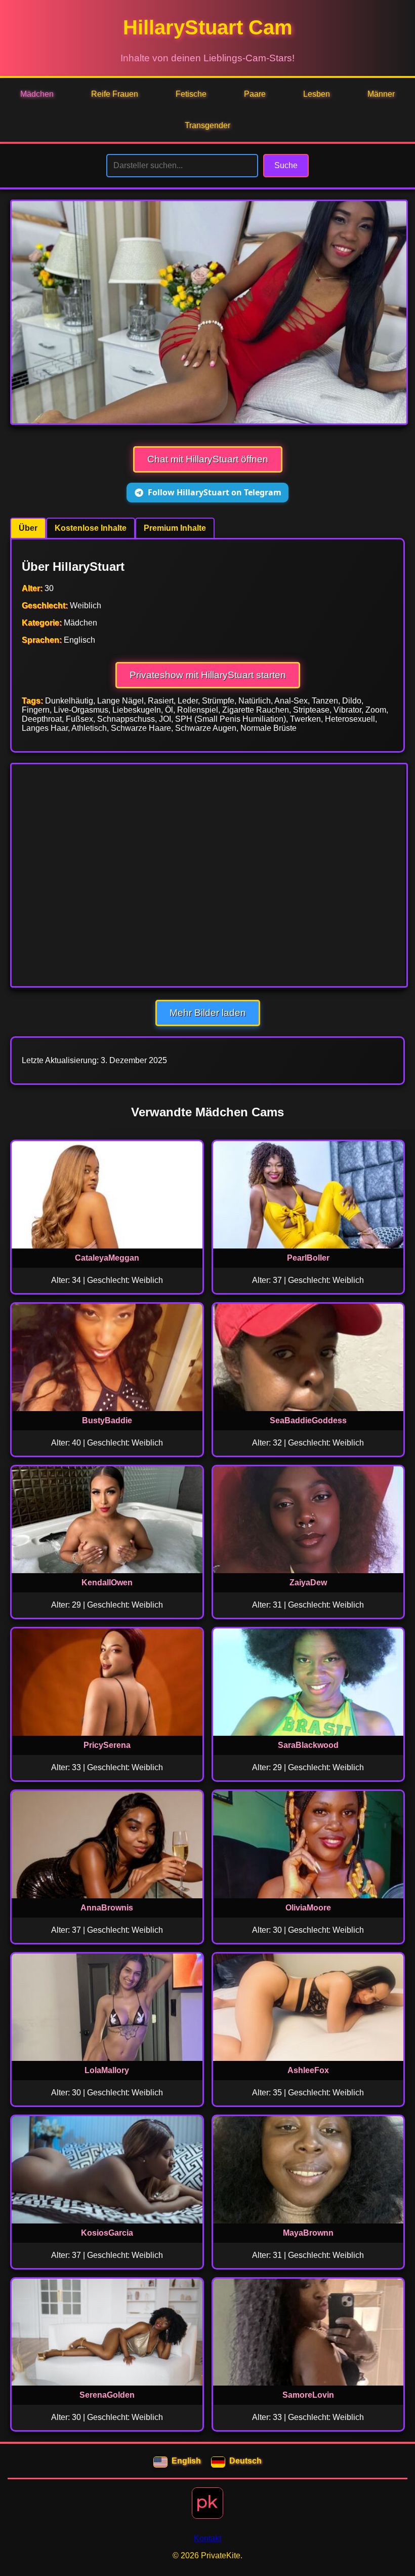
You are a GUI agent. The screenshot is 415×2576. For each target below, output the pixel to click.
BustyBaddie (107, 1420)
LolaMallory (107, 2070)
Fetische (191, 94)
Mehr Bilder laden (208, 1013)
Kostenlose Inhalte (91, 528)
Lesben (317, 94)
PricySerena (107, 1745)
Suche (286, 165)
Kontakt (207, 2538)
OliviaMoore (308, 1908)
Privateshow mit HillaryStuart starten (208, 675)
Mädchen (37, 94)
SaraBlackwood (308, 1745)
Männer (381, 94)
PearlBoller (308, 1258)
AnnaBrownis (107, 1908)
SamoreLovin (308, 2395)
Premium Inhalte (175, 528)
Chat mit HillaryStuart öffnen (208, 459)
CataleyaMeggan (107, 1258)
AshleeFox (308, 2070)
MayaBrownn (308, 2233)
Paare (255, 94)
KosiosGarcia (107, 2233)
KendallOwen (107, 1583)
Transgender (207, 125)
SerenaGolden (107, 2395)
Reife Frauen (115, 94)
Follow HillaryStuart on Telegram (215, 492)
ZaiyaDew (308, 1583)
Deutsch (245, 2461)
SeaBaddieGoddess (308, 1420)
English (186, 2461)
